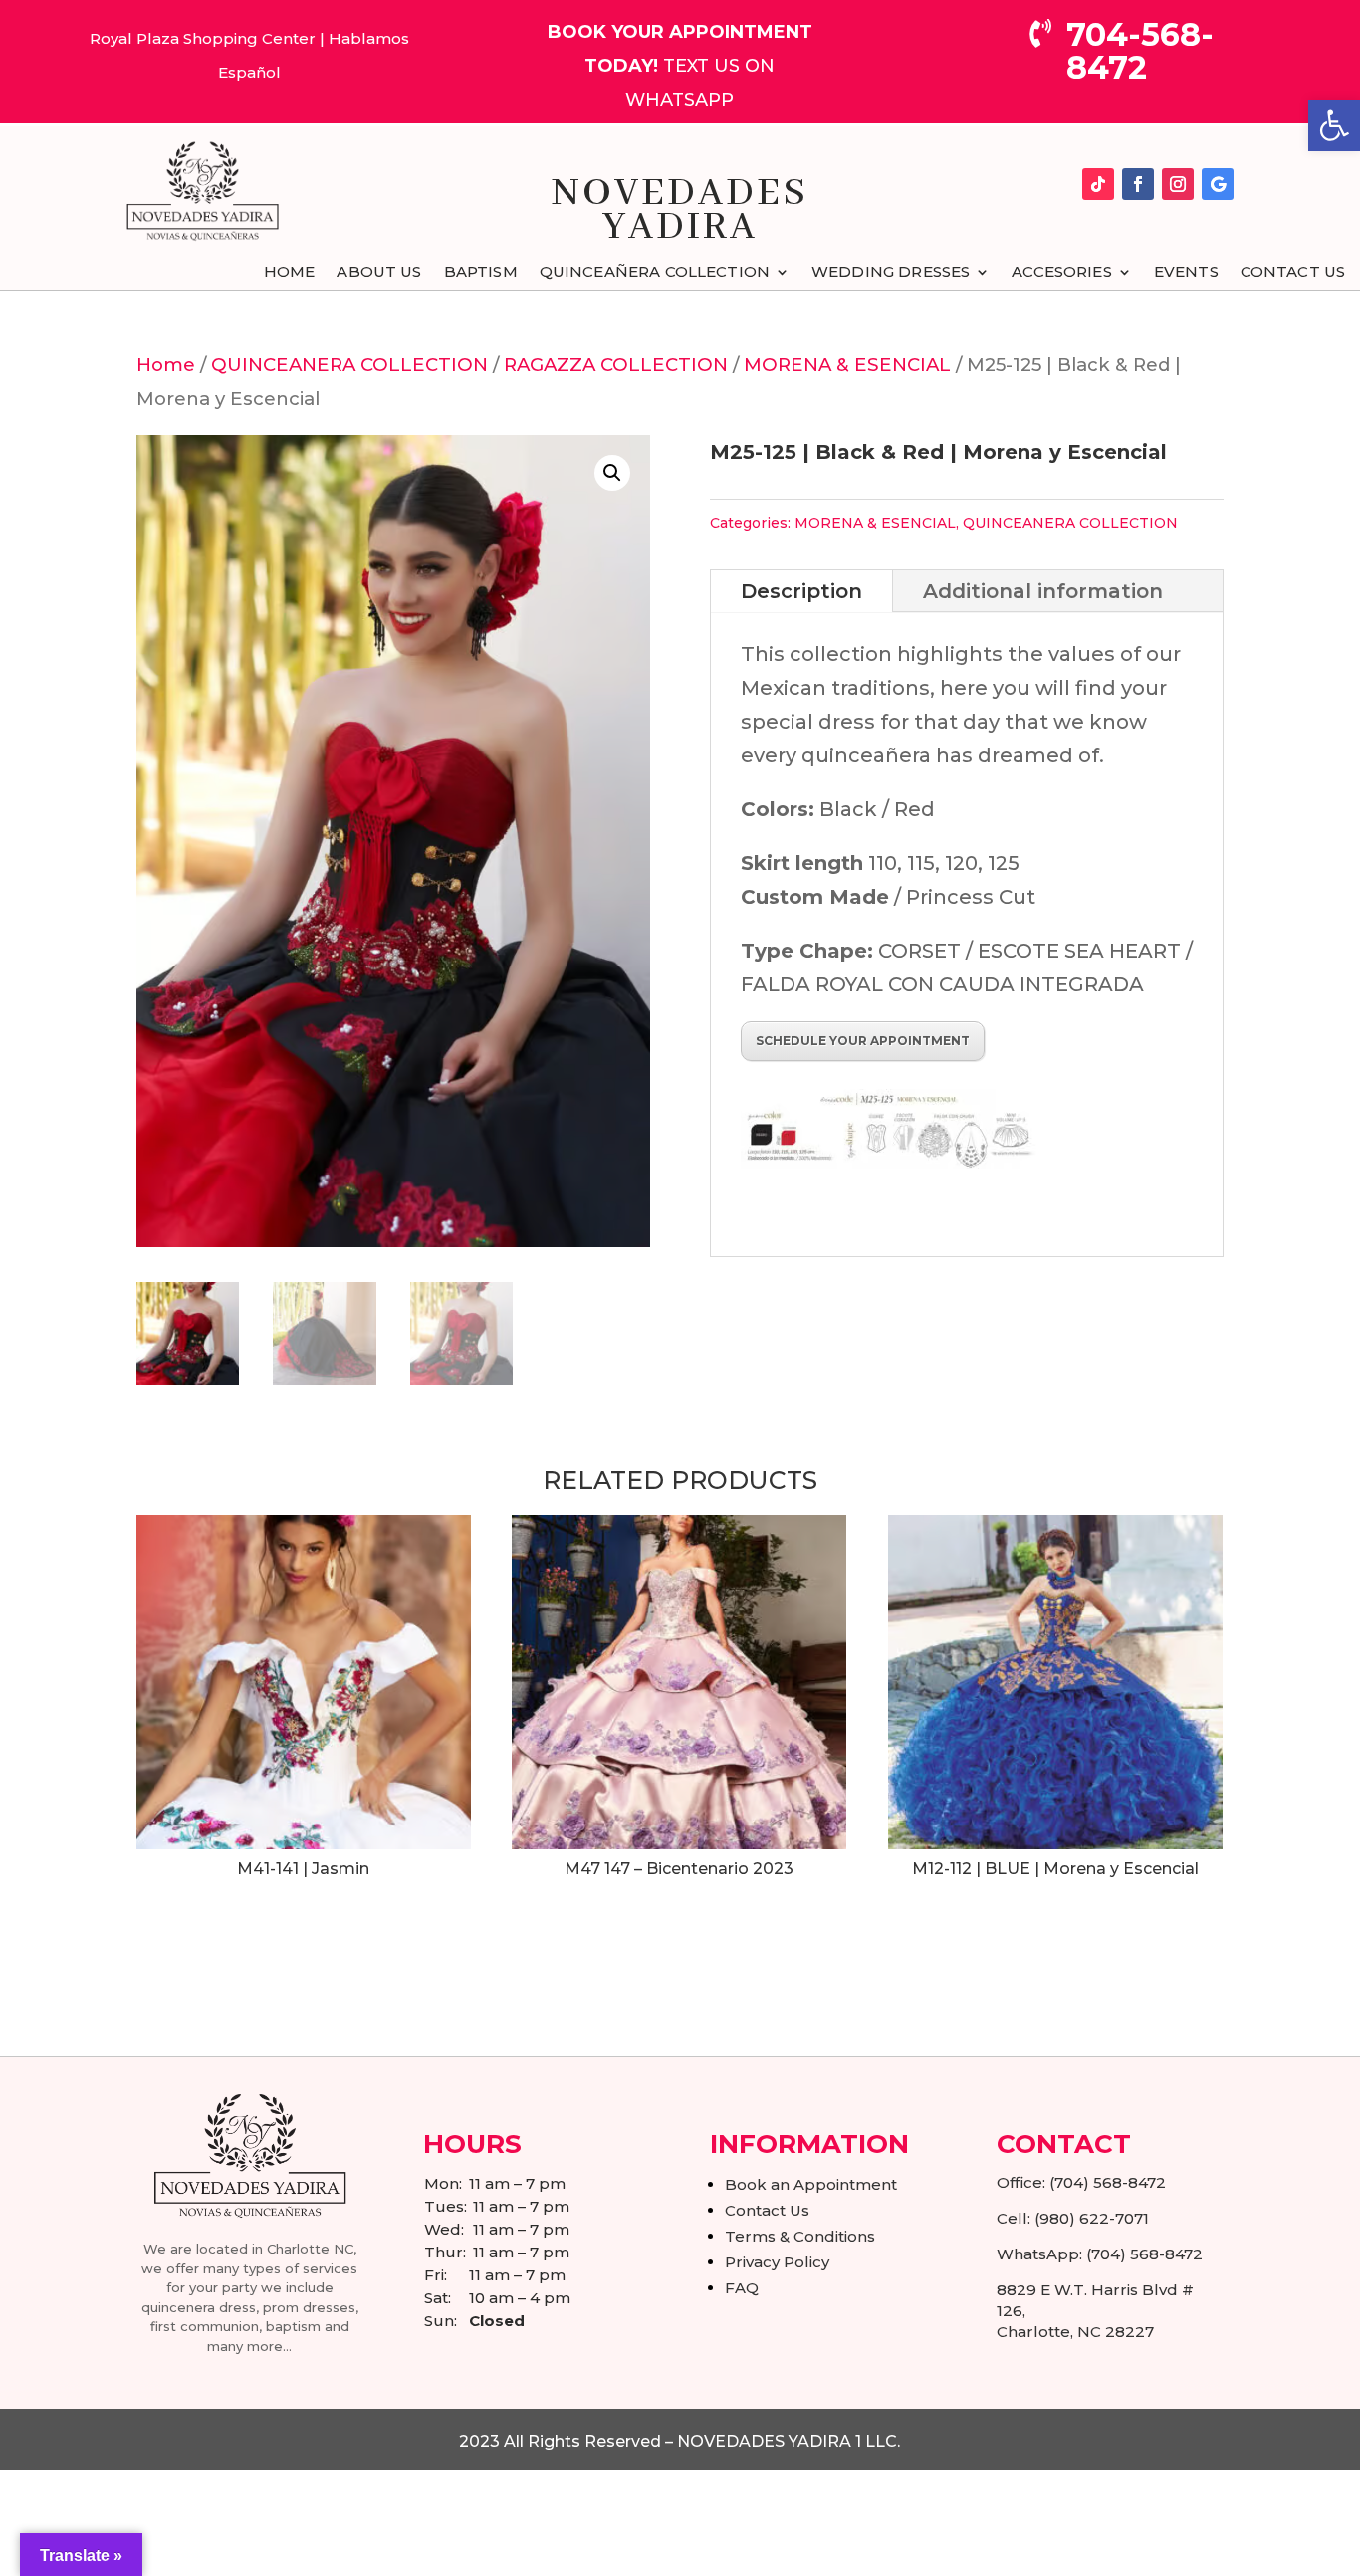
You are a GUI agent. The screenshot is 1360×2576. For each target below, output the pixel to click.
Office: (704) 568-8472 (1081, 2182)
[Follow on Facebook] (1138, 184)
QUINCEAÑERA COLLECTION (655, 273)
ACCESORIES (1062, 273)
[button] (1334, 125)
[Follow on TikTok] (1098, 184)
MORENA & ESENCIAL (847, 365)
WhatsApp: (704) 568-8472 (1100, 2254)
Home (166, 365)
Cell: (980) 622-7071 (1073, 2218)
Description (801, 591)
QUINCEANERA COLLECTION (349, 365)
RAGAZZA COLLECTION (616, 365)
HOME (290, 273)
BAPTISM (481, 273)
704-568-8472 (1140, 51)
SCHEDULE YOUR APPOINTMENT (863, 1041)
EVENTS (1186, 273)
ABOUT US (379, 273)
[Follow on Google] (1218, 184)
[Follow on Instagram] (1178, 184)
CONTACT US (1293, 273)
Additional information (1043, 591)
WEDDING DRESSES (891, 273)
